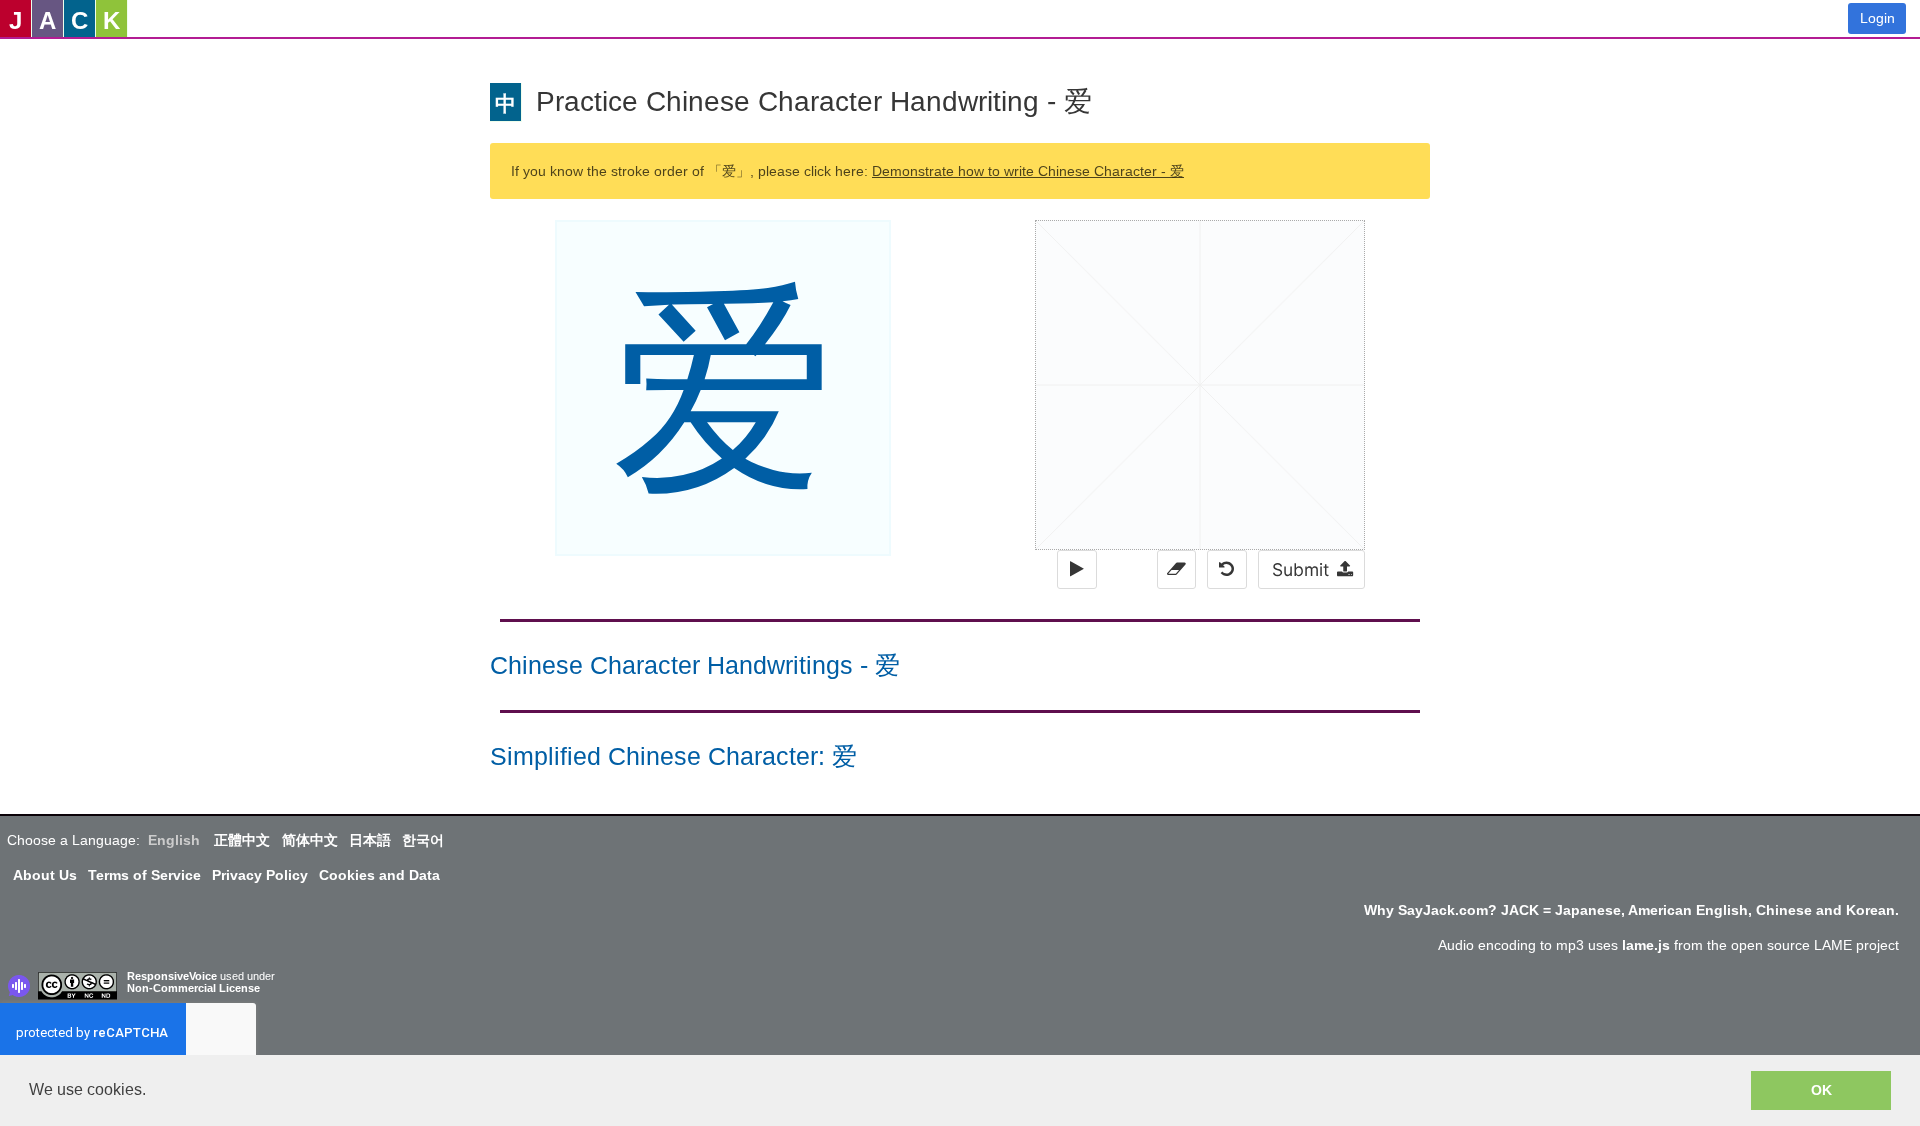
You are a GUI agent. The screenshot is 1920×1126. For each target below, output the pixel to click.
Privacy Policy (260, 875)
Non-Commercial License (193, 988)
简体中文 (310, 840)
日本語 (370, 840)
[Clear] (1176, 569)
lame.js (1646, 945)
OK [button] (1821, 1090)
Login (1877, 18)
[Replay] (1076, 569)
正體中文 (242, 840)
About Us (45, 875)
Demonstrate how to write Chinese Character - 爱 (1028, 171)
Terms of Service (144, 875)
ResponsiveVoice (172, 976)
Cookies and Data (379, 875)
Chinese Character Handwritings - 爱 (695, 665)
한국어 (423, 840)
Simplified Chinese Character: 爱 (673, 756)
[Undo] (1226, 569)
